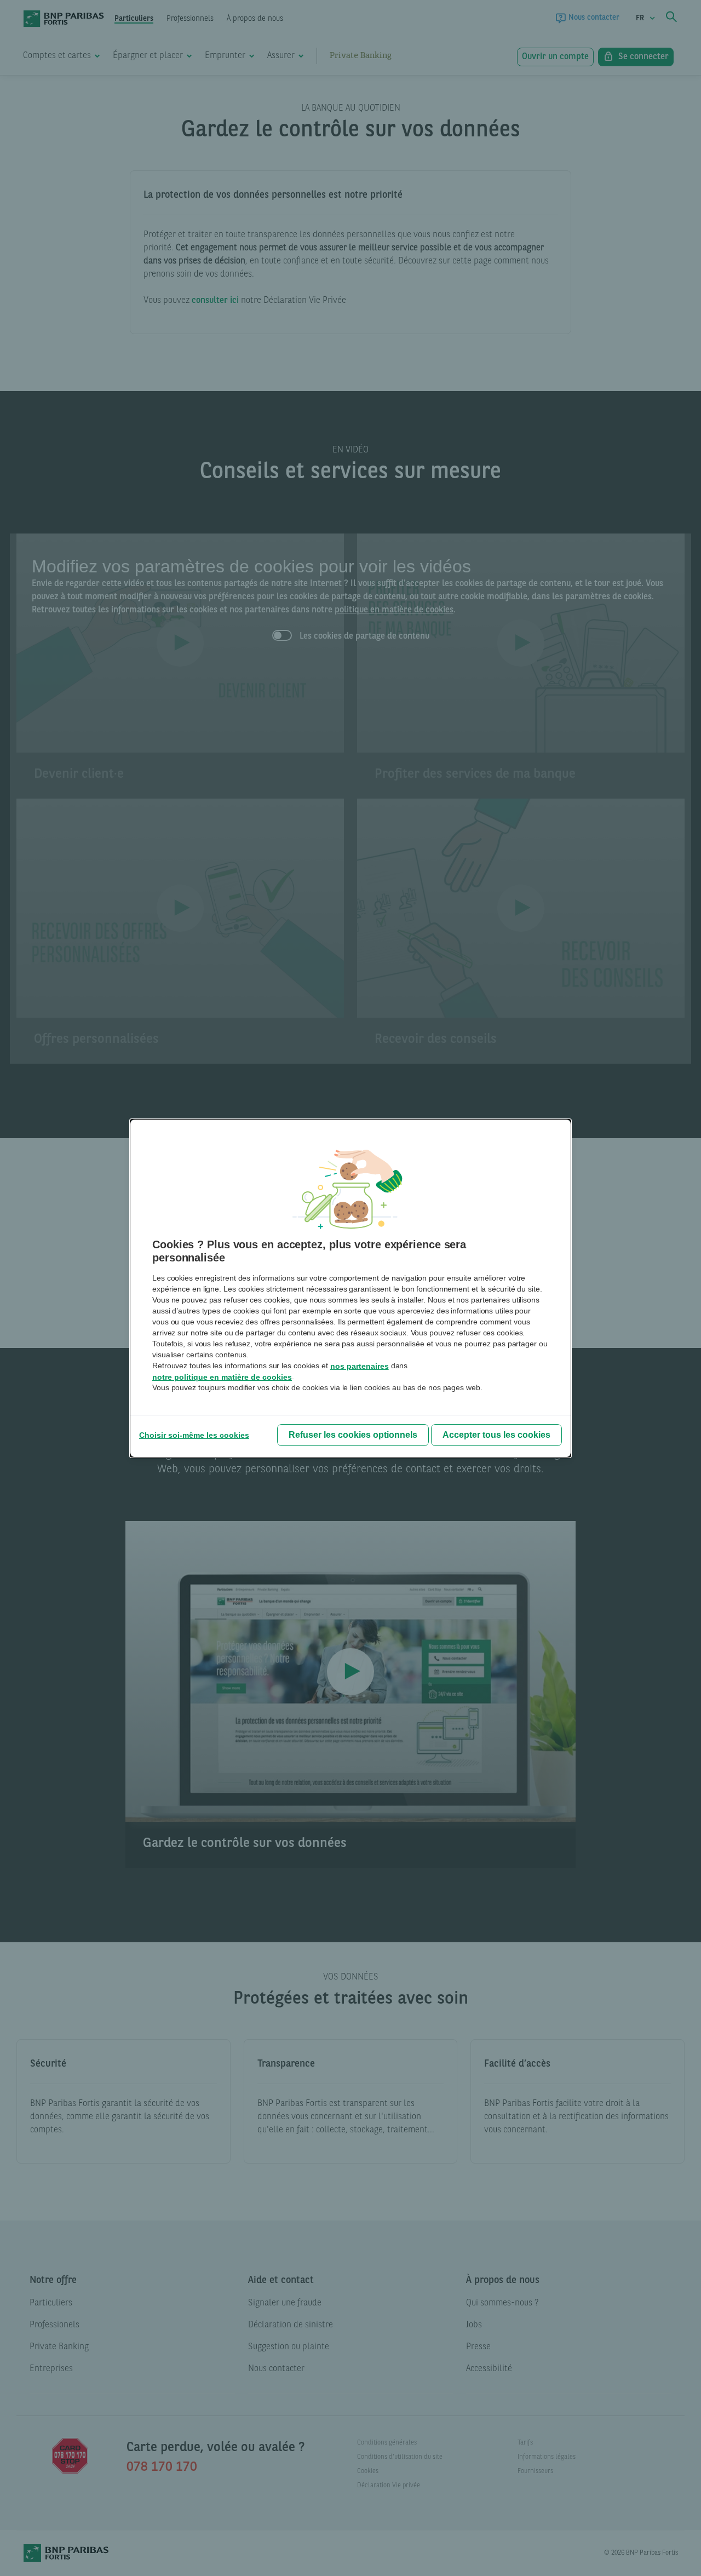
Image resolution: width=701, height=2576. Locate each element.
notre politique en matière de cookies (222, 1377)
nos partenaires (360, 1366)
